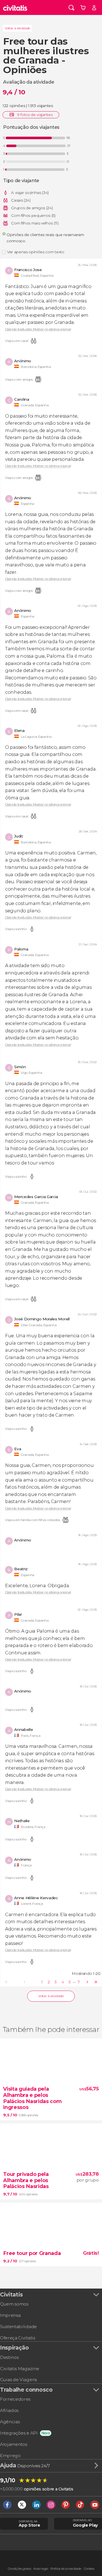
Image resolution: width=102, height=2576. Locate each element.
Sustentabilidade (18, 2327)
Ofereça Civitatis (18, 2338)
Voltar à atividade (17, 28)
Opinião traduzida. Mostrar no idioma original (38, 329)
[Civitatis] (15, 7)
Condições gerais (20, 2569)
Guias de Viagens (18, 2380)
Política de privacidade (66, 2569)
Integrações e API (19, 2433)
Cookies (89, 2569)
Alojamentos (13, 2444)
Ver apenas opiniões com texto (36, 252)
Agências (10, 2422)
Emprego (10, 2456)
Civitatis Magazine (19, 2369)
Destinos (9, 2357)
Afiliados (9, 2410)
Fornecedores (15, 2399)
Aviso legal (41, 2569)
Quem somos (14, 2304)
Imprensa (10, 2315)
